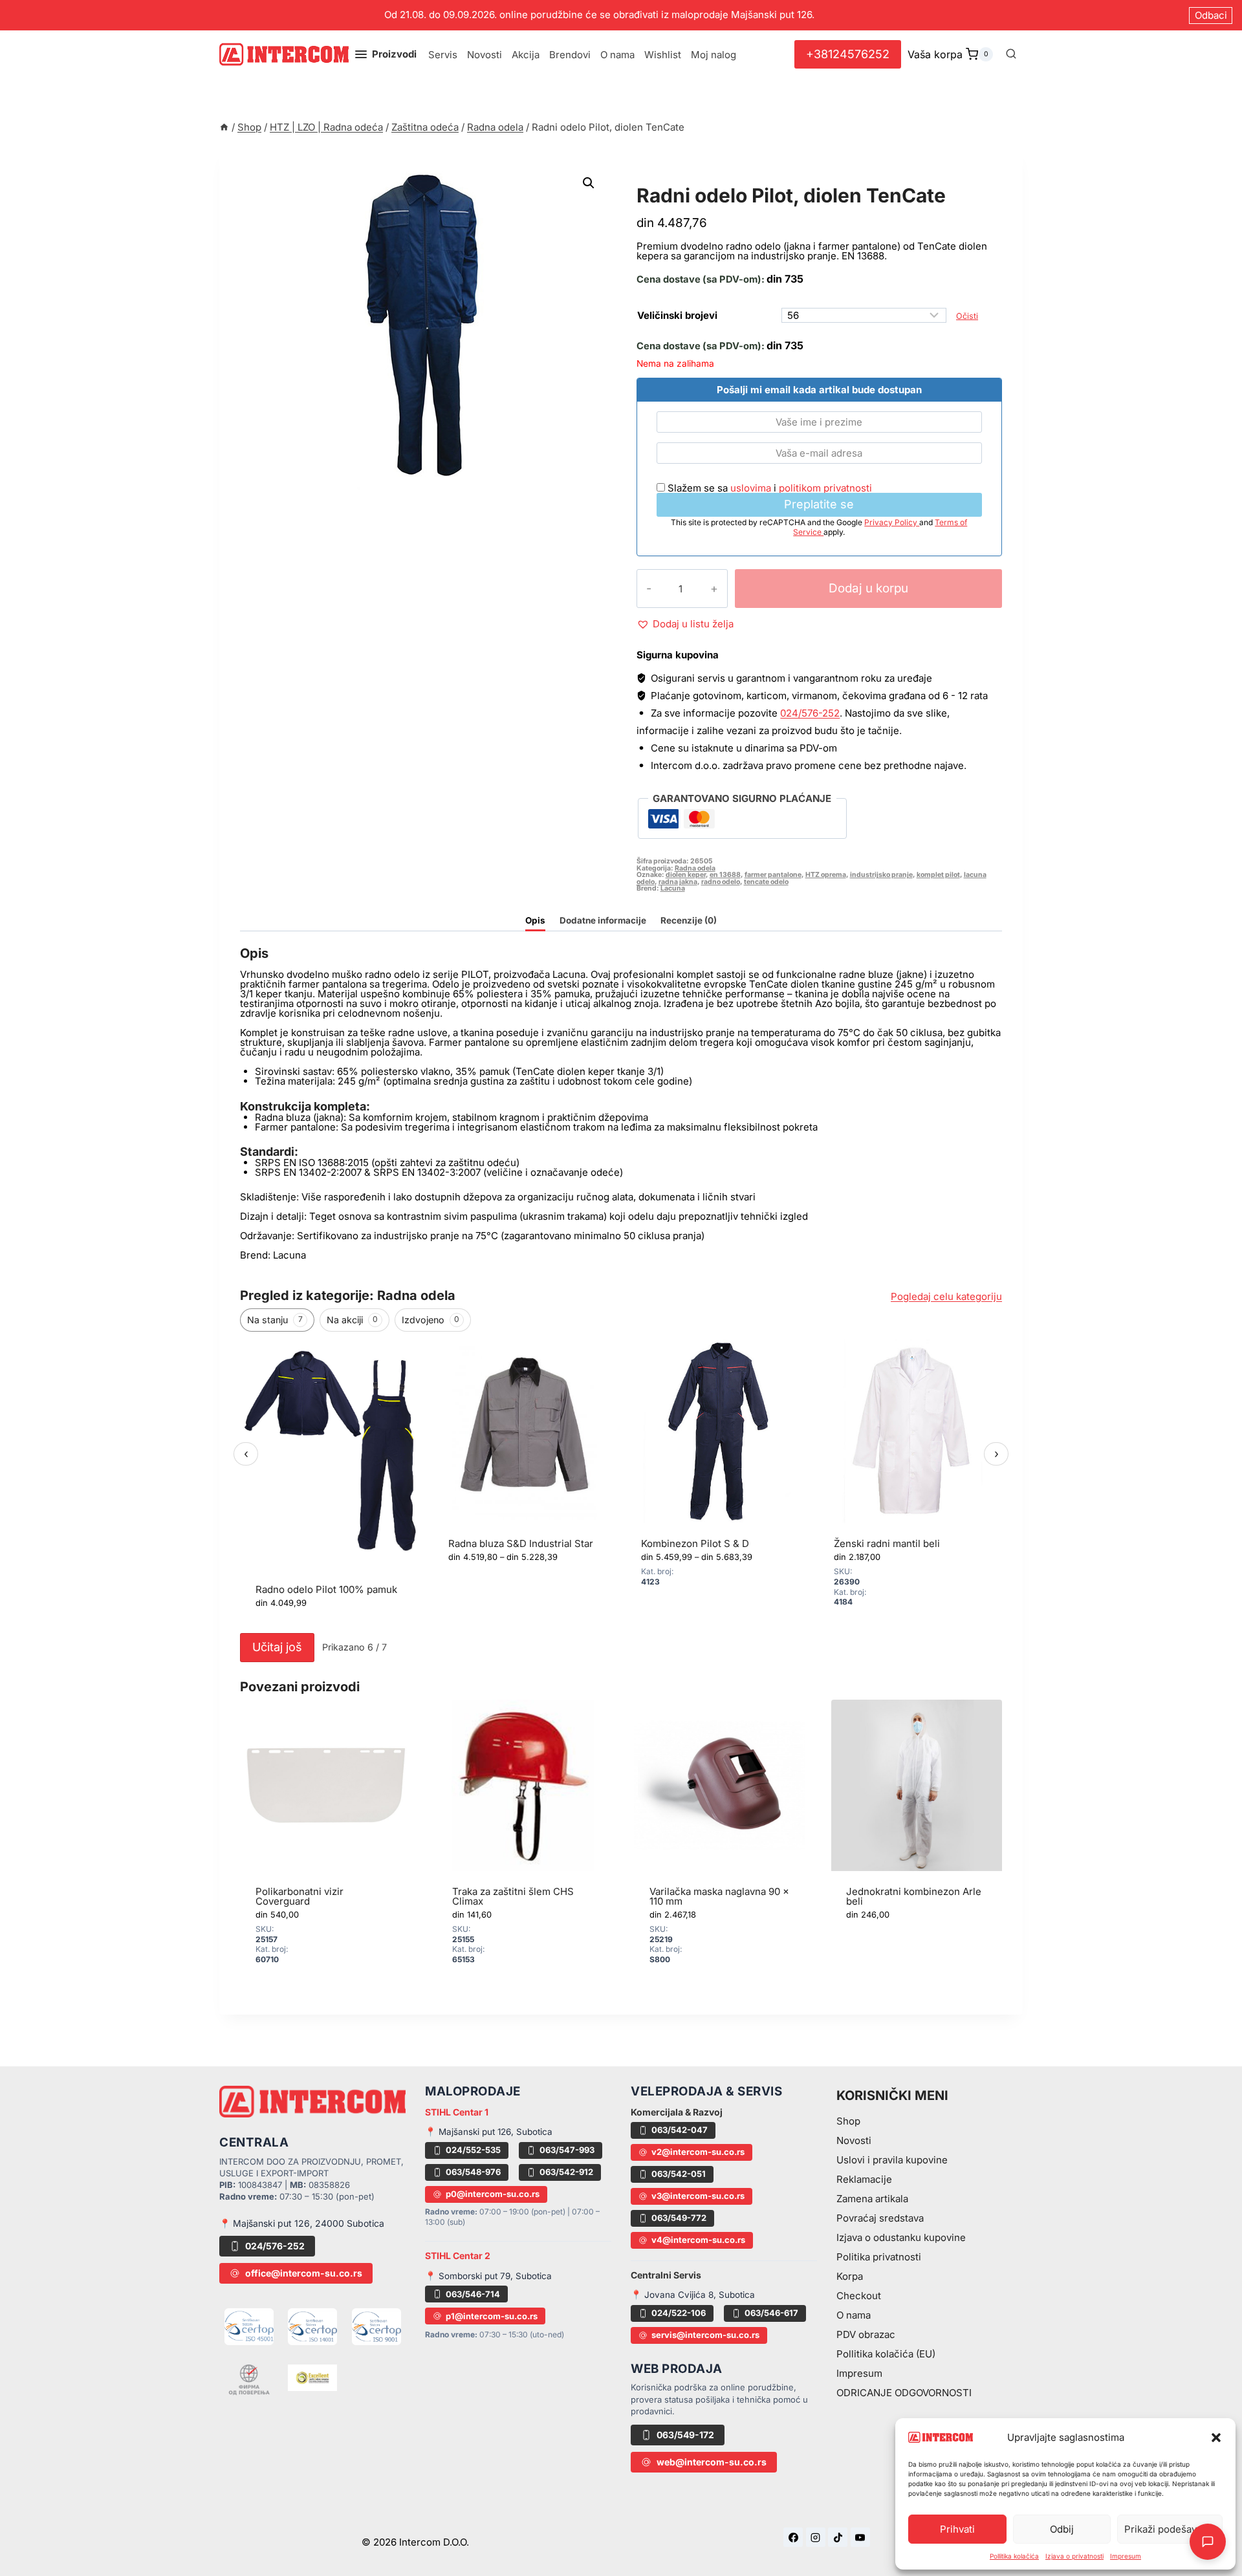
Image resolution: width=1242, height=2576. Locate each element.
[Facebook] (793, 2537)
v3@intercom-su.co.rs (698, 2196)
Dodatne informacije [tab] (603, 920)
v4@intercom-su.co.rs (698, 2240)
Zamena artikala (872, 2199)
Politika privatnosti (879, 2257)
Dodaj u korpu (868, 588)
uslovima (751, 488)
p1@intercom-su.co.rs (492, 2316)
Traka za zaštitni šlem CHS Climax (513, 1896)
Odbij (1062, 2529)
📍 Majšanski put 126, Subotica (489, 2132)
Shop (848, 2121)
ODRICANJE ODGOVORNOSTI (904, 2393)
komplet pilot (938, 875)
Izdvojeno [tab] (430, 1320)
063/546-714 (473, 2294)
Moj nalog (714, 55)
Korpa (850, 2276)
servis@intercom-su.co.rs (705, 2335)
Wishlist (663, 55)
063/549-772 (679, 2218)
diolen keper (686, 875)
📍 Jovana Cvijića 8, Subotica (693, 2295)
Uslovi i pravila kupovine (892, 2160)
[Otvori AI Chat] (1208, 2542)
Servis (443, 55)
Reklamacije (864, 2179)
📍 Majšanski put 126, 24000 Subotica (302, 2223)
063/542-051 (679, 2174)
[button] (1216, 2438)
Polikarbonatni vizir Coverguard (300, 1896)
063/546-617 (771, 2313)
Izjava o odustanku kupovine (901, 2237)
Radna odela (678, 181)
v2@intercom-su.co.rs (698, 2152)
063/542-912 (566, 2172)
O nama (617, 55)
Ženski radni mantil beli (887, 1543)
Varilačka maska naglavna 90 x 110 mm (719, 1896)
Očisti (967, 316)
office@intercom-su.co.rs (304, 2273)
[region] (621, 1483)
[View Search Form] (1011, 54)
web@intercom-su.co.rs (712, 2462)
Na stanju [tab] (275, 1320)
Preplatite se (819, 504)
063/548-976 (473, 2172)
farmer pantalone (773, 875)
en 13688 (725, 875)
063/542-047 (680, 2130)
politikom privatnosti (825, 488)
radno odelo (721, 882)
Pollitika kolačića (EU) (886, 2354)
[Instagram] (816, 2537)
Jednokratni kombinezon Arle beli (914, 1896)
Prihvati (957, 2529)
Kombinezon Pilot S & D (695, 1543)
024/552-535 (473, 2150)
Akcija (526, 55)
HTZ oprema (826, 875)
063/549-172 (685, 2435)
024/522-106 (679, 2313)
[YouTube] (860, 2537)
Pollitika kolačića (1014, 2556)
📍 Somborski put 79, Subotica (488, 2276)
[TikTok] (838, 2537)
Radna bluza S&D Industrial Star (521, 1543)
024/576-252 (810, 713)
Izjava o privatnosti (1074, 2556)
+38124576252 (848, 54)
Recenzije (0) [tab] (689, 920)
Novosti (485, 55)
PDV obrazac (866, 2334)
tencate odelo (766, 882)
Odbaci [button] (1211, 15)
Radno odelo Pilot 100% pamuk (326, 1589)
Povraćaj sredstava (880, 2218)
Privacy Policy (892, 522)
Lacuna (673, 888)
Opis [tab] (535, 920)
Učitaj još (277, 1647)
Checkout (859, 2296)
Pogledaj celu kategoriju (946, 1296)
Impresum (1126, 2556)
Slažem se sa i (768, 488)
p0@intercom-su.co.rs (493, 2194)
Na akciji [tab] (352, 1320)
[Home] (224, 127)
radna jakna (678, 882)
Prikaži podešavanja (1170, 2529)
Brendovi (570, 55)
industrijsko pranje (881, 875)
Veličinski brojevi (677, 315)
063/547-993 (567, 2150)
